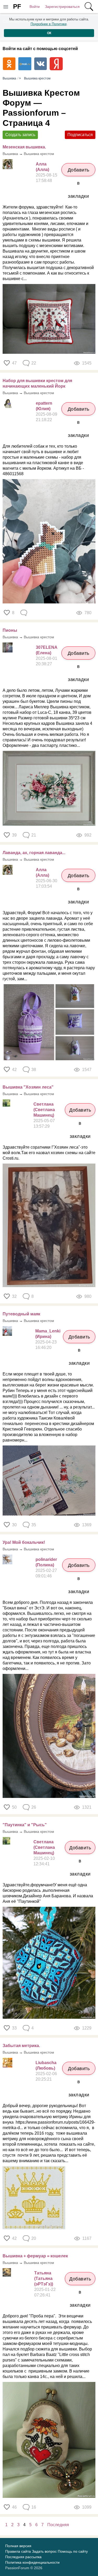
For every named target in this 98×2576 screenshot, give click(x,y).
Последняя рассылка (23, 2557)
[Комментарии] (24, 613)
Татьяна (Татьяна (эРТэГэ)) (44, 2278)
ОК (49, 33)
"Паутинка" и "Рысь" (25, 1825)
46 (14, 2507)
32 (14, 1296)
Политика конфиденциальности (32, 2562)
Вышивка (10, 154)
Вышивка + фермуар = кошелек (35, 2256)
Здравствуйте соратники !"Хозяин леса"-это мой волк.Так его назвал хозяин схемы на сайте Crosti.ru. (49, 1153)
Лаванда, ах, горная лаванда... (34, 853)
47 (14, 363)
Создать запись (20, 135)
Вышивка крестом (39, 154)
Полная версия (18, 2546)
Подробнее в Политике (49, 24)
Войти (35, 7)
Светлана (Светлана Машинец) (44, 1110)
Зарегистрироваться (62, 7)
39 (14, 835)
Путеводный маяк (21, 1314)
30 (14, 1525)
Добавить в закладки (79, 172)
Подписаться (80, 135)
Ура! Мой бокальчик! (24, 1542)
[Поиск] (89, 7)
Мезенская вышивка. (24, 147)
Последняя (58, 2525)
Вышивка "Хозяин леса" (28, 1087)
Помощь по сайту (73, 2551)
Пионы (10, 630)
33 (14, 2028)
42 (14, 1070)
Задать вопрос (44, 2551)
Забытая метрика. (21, 2046)
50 (14, 1807)
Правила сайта (18, 2551)
